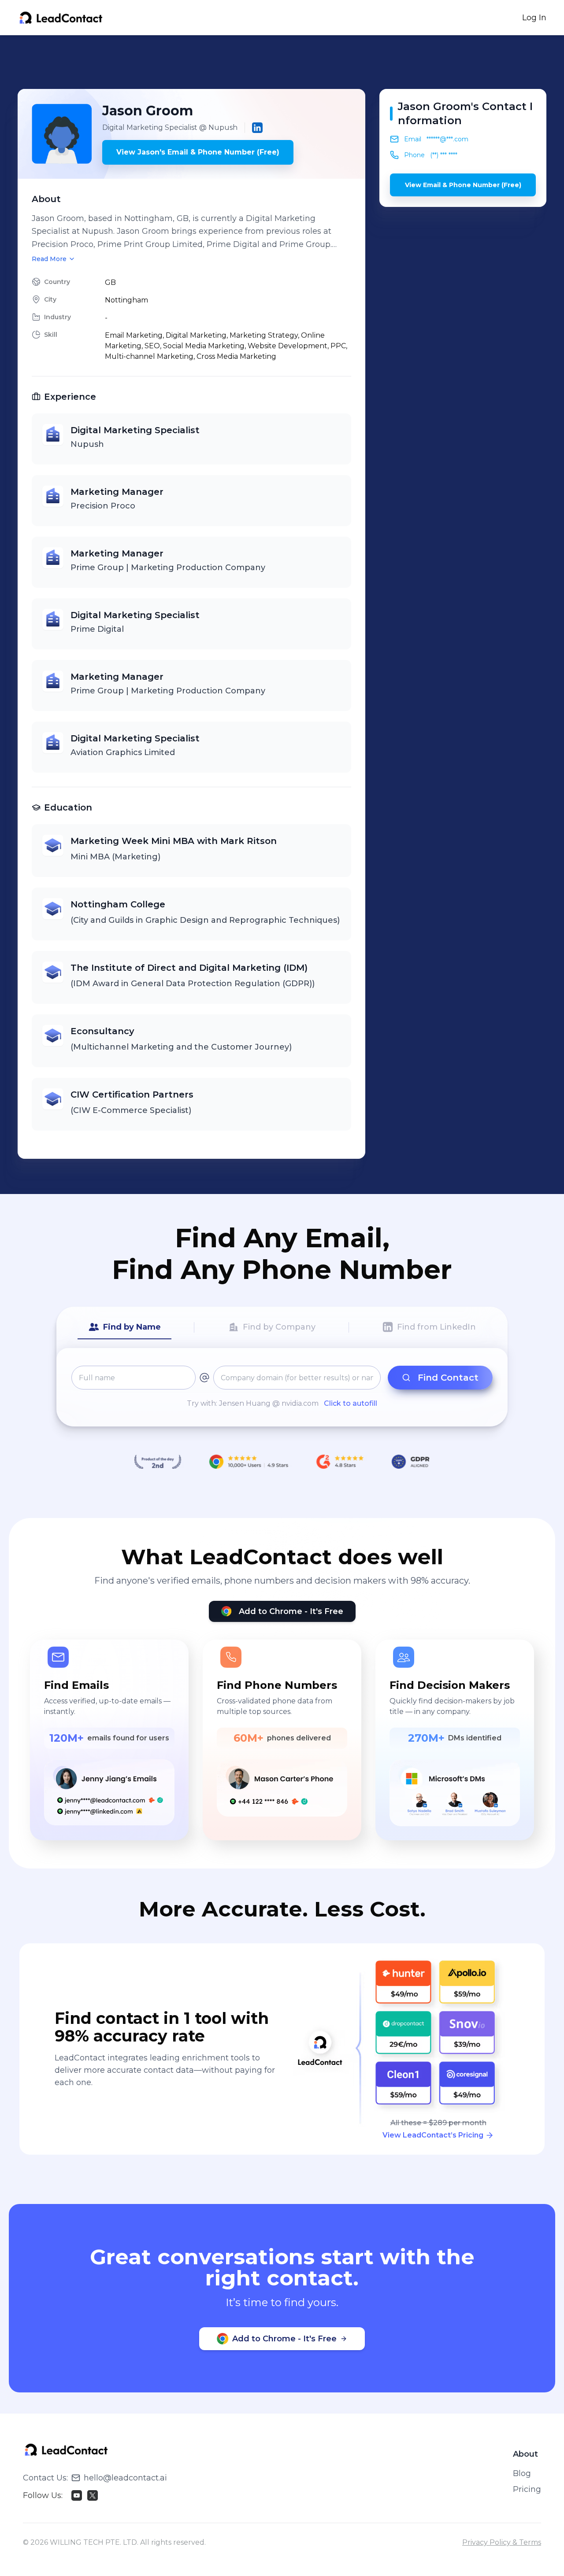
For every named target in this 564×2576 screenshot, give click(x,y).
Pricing (527, 2489)
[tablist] (282, 1327)
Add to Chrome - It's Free (291, 1611)
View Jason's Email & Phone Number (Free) (198, 152)
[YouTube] (77, 2495)
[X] (93, 2495)
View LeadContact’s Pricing (433, 2135)
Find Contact (448, 1378)
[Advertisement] (282, 62)
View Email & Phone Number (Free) (463, 185)
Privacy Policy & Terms (502, 2542)
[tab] (124, 1327)
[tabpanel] (282, 1387)
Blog (522, 2473)
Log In (534, 18)
